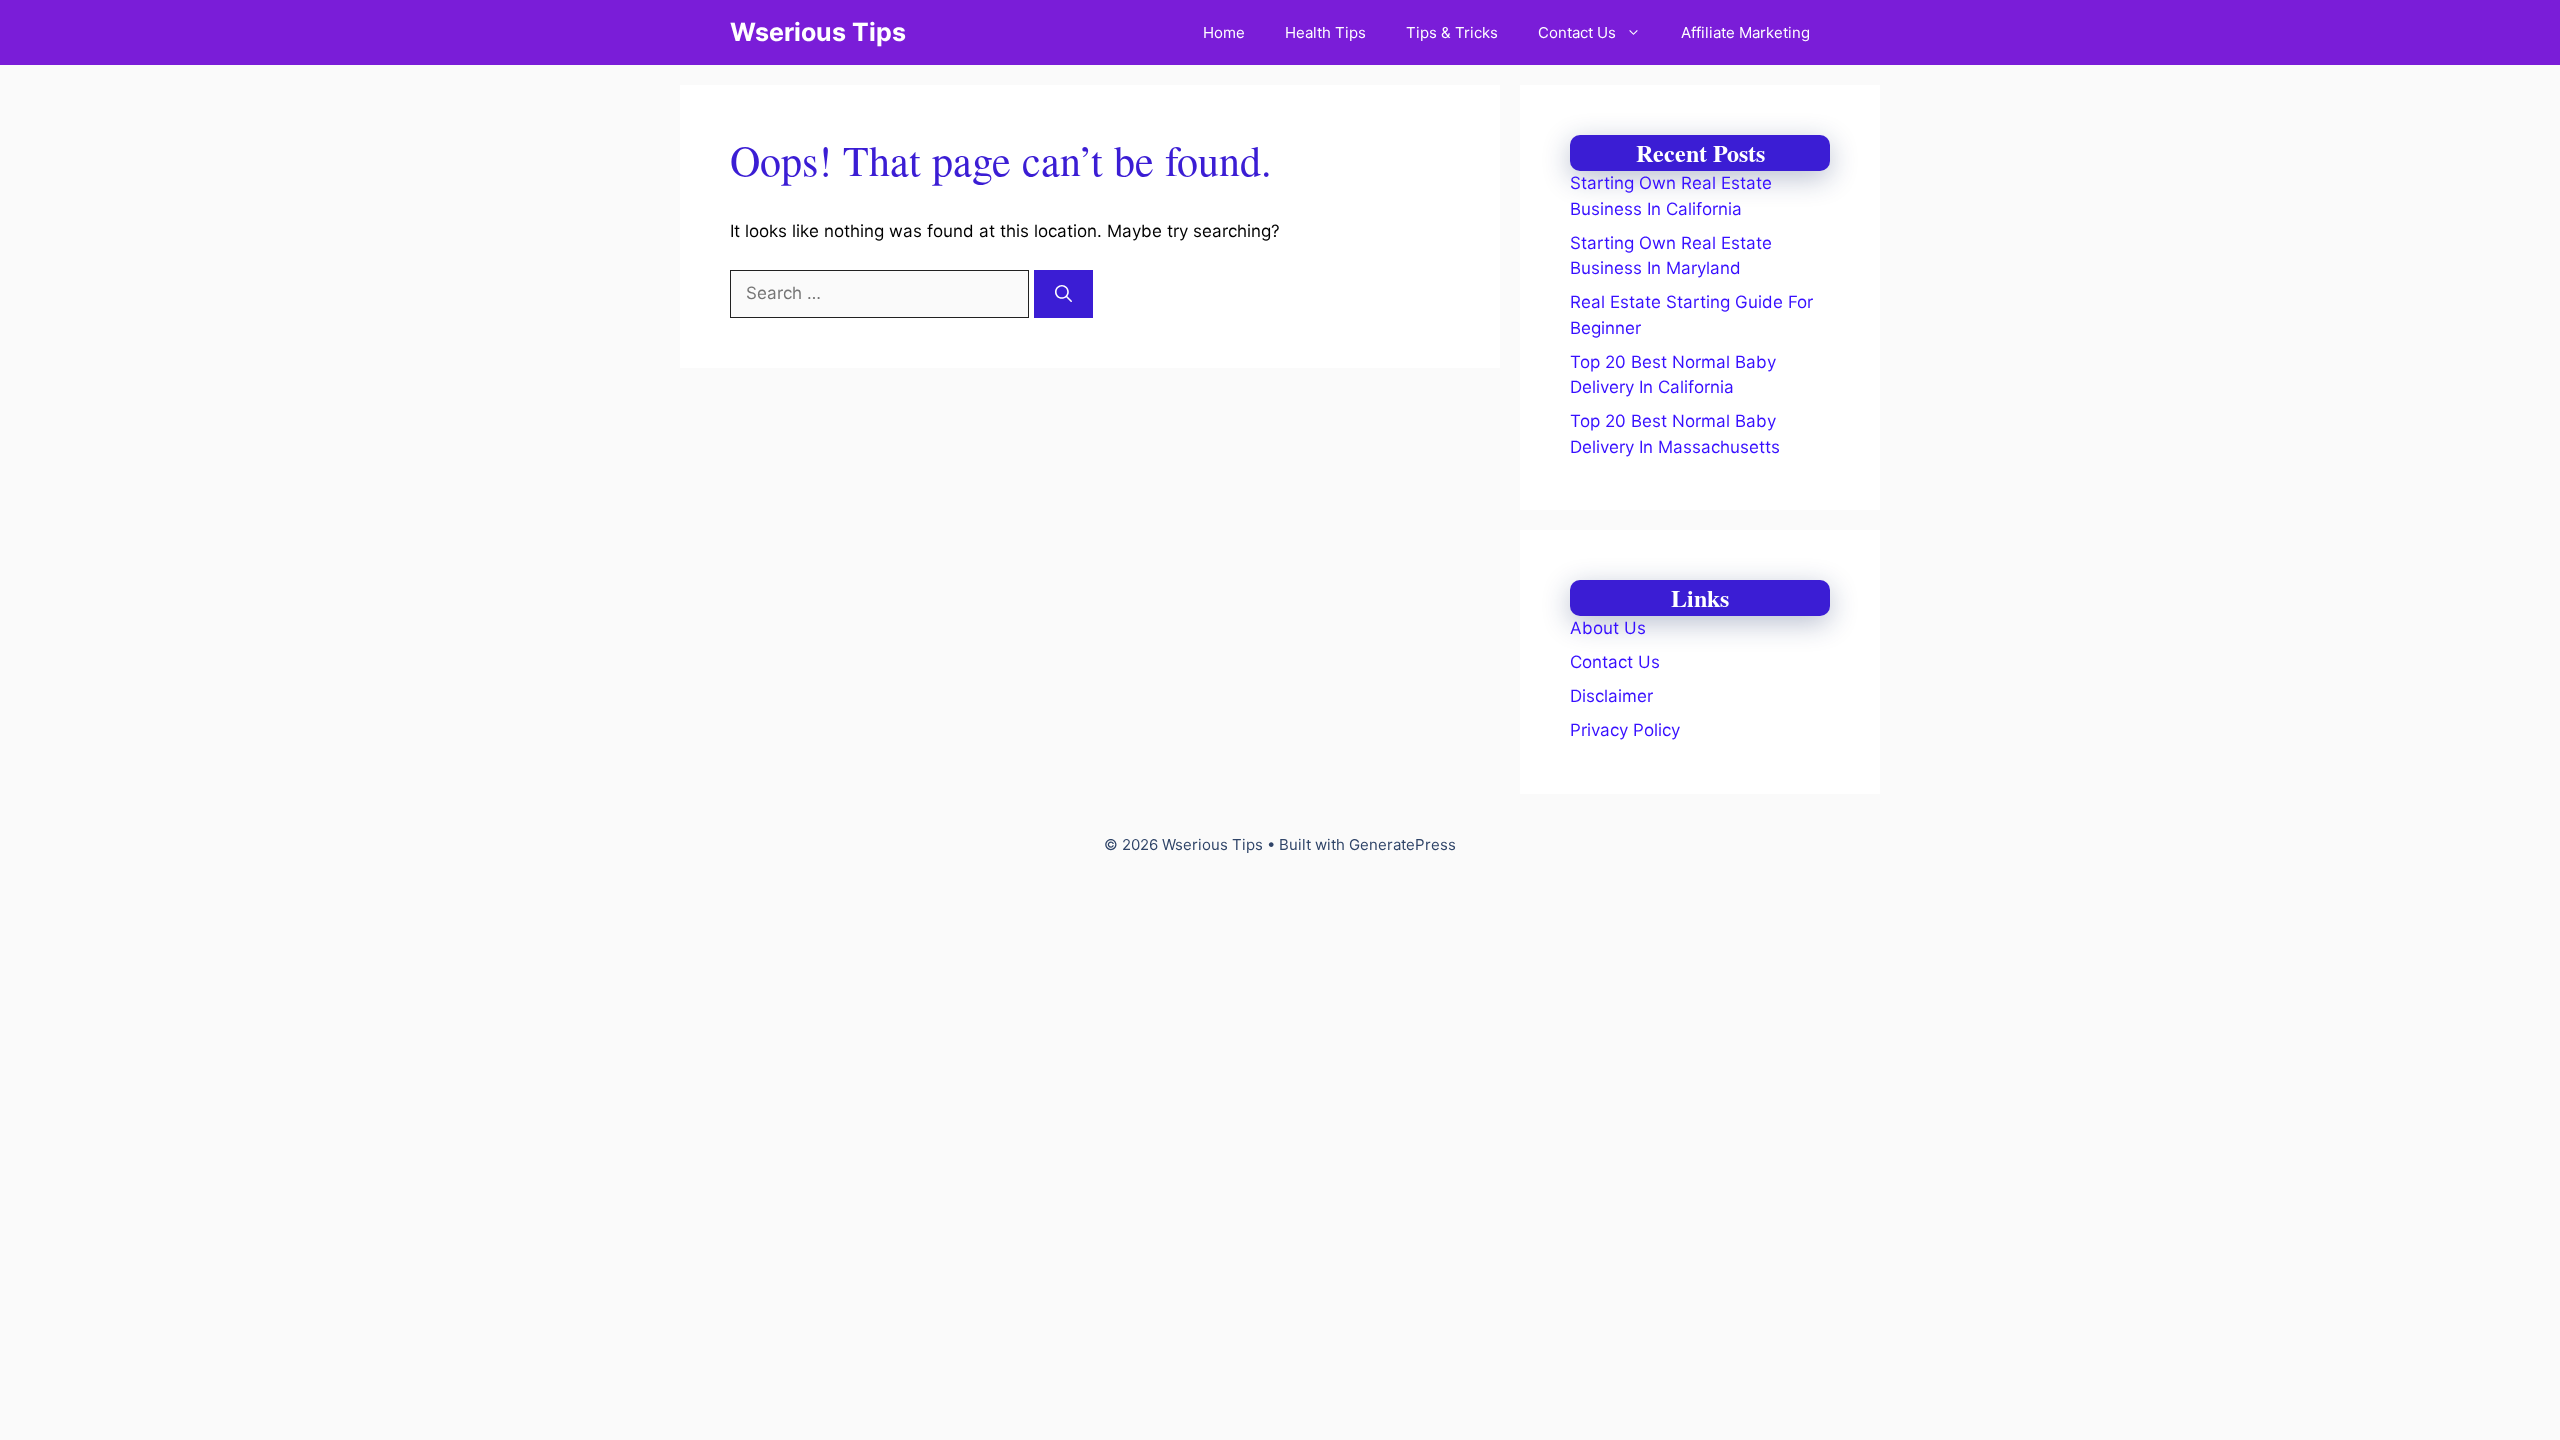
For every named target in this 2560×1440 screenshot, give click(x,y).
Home (1224, 32)
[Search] (1063, 294)
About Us (1608, 628)
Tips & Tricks (1452, 32)
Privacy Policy (1625, 730)
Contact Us (1577, 32)
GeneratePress (1402, 844)
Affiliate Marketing (1745, 32)
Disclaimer (1611, 696)
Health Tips (1325, 32)
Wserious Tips (818, 32)
